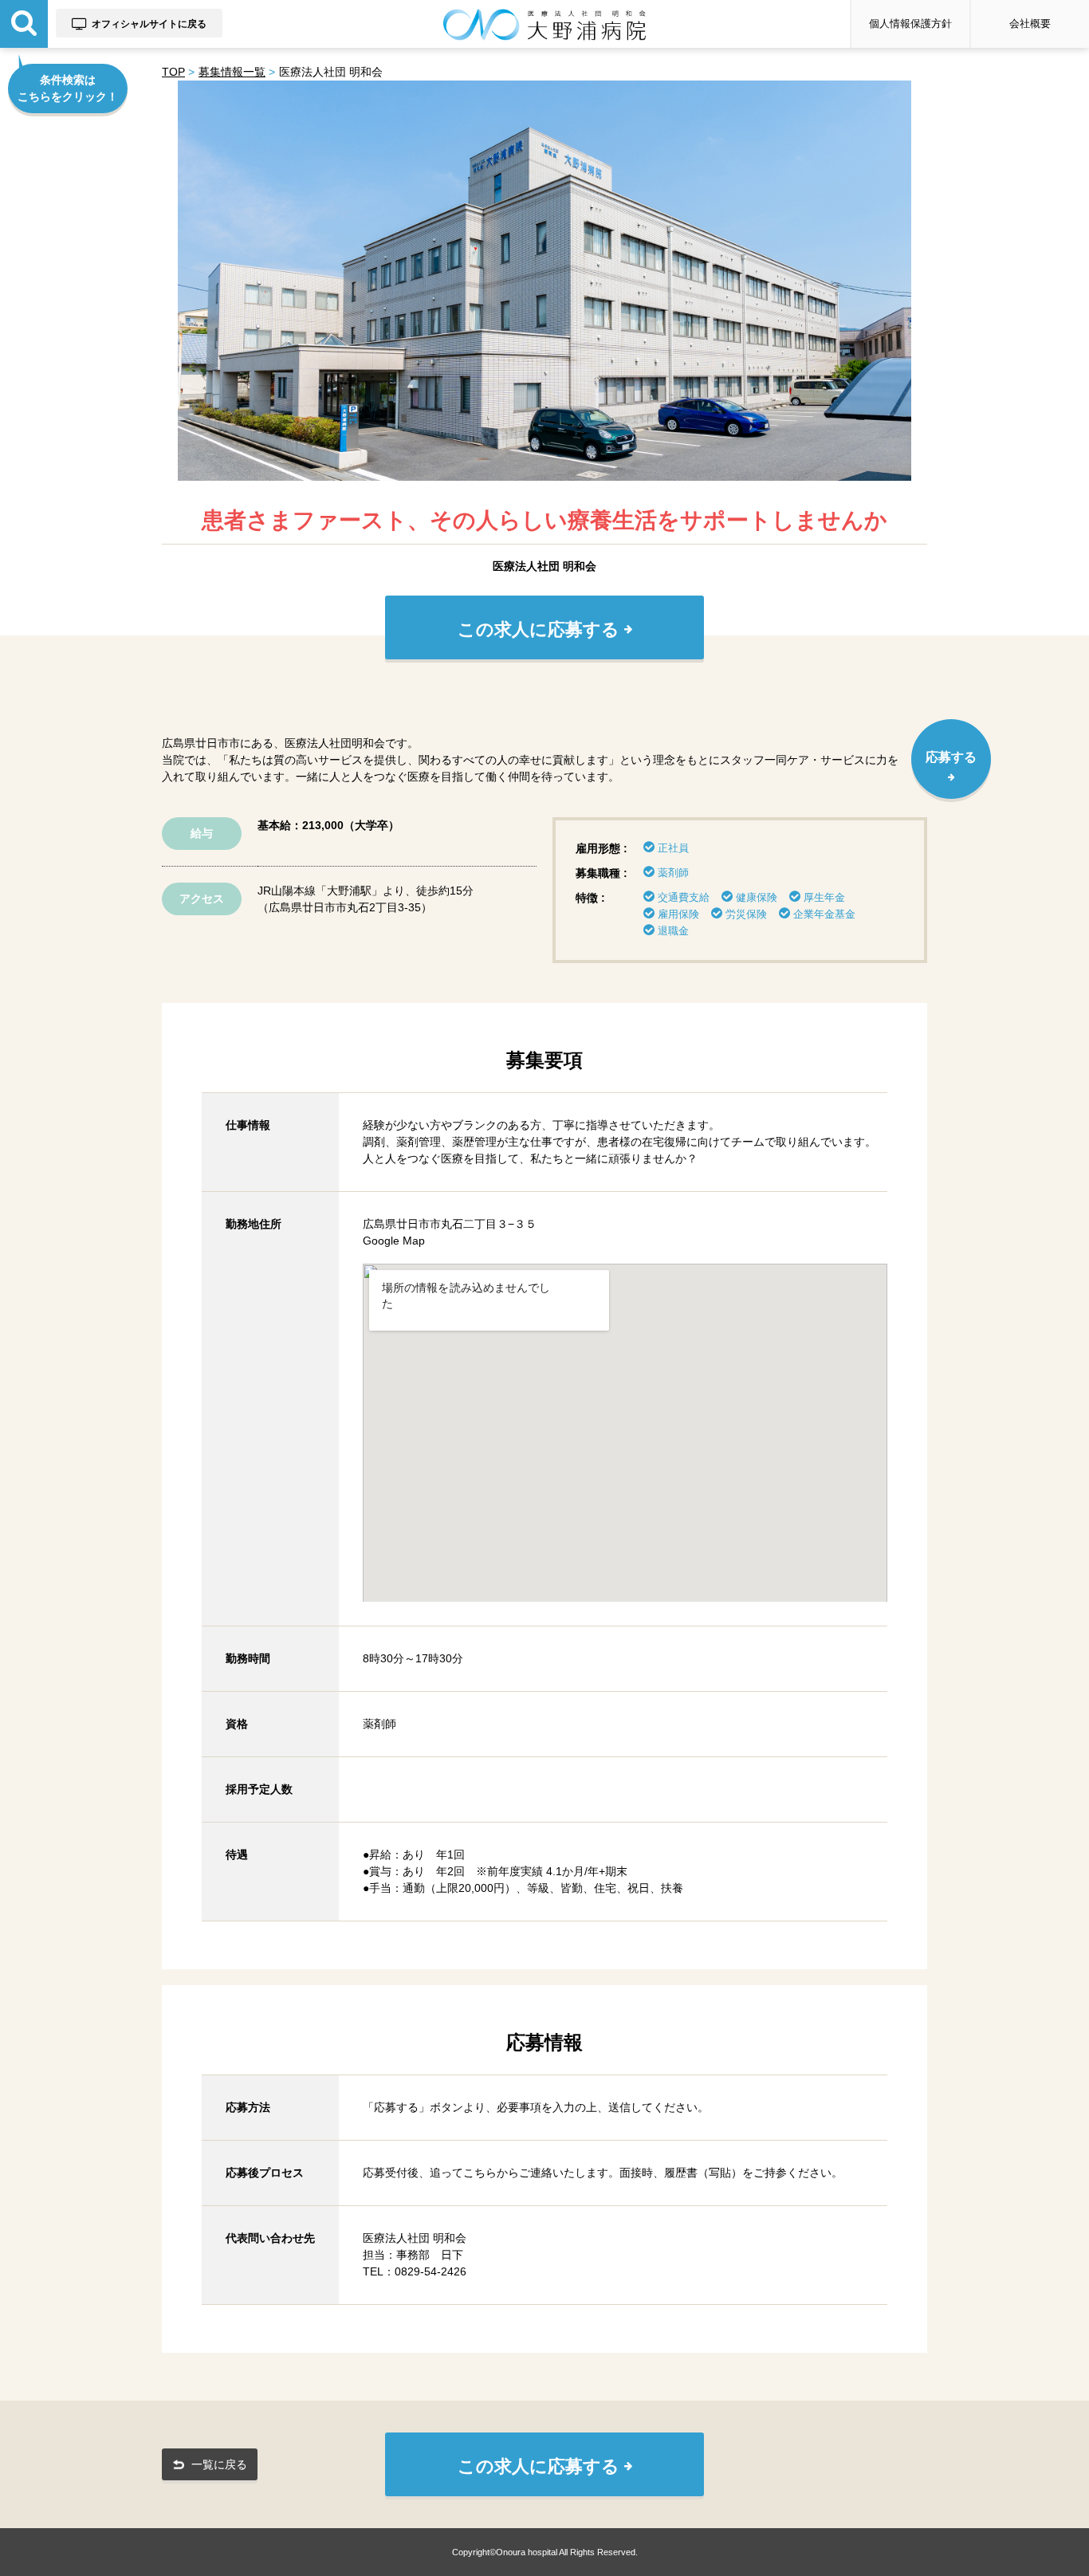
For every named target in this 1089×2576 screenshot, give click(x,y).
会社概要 (1030, 24)
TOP (173, 72)
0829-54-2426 (430, 2271)
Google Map (394, 1241)
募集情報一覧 (232, 72)
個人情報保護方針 (910, 24)
